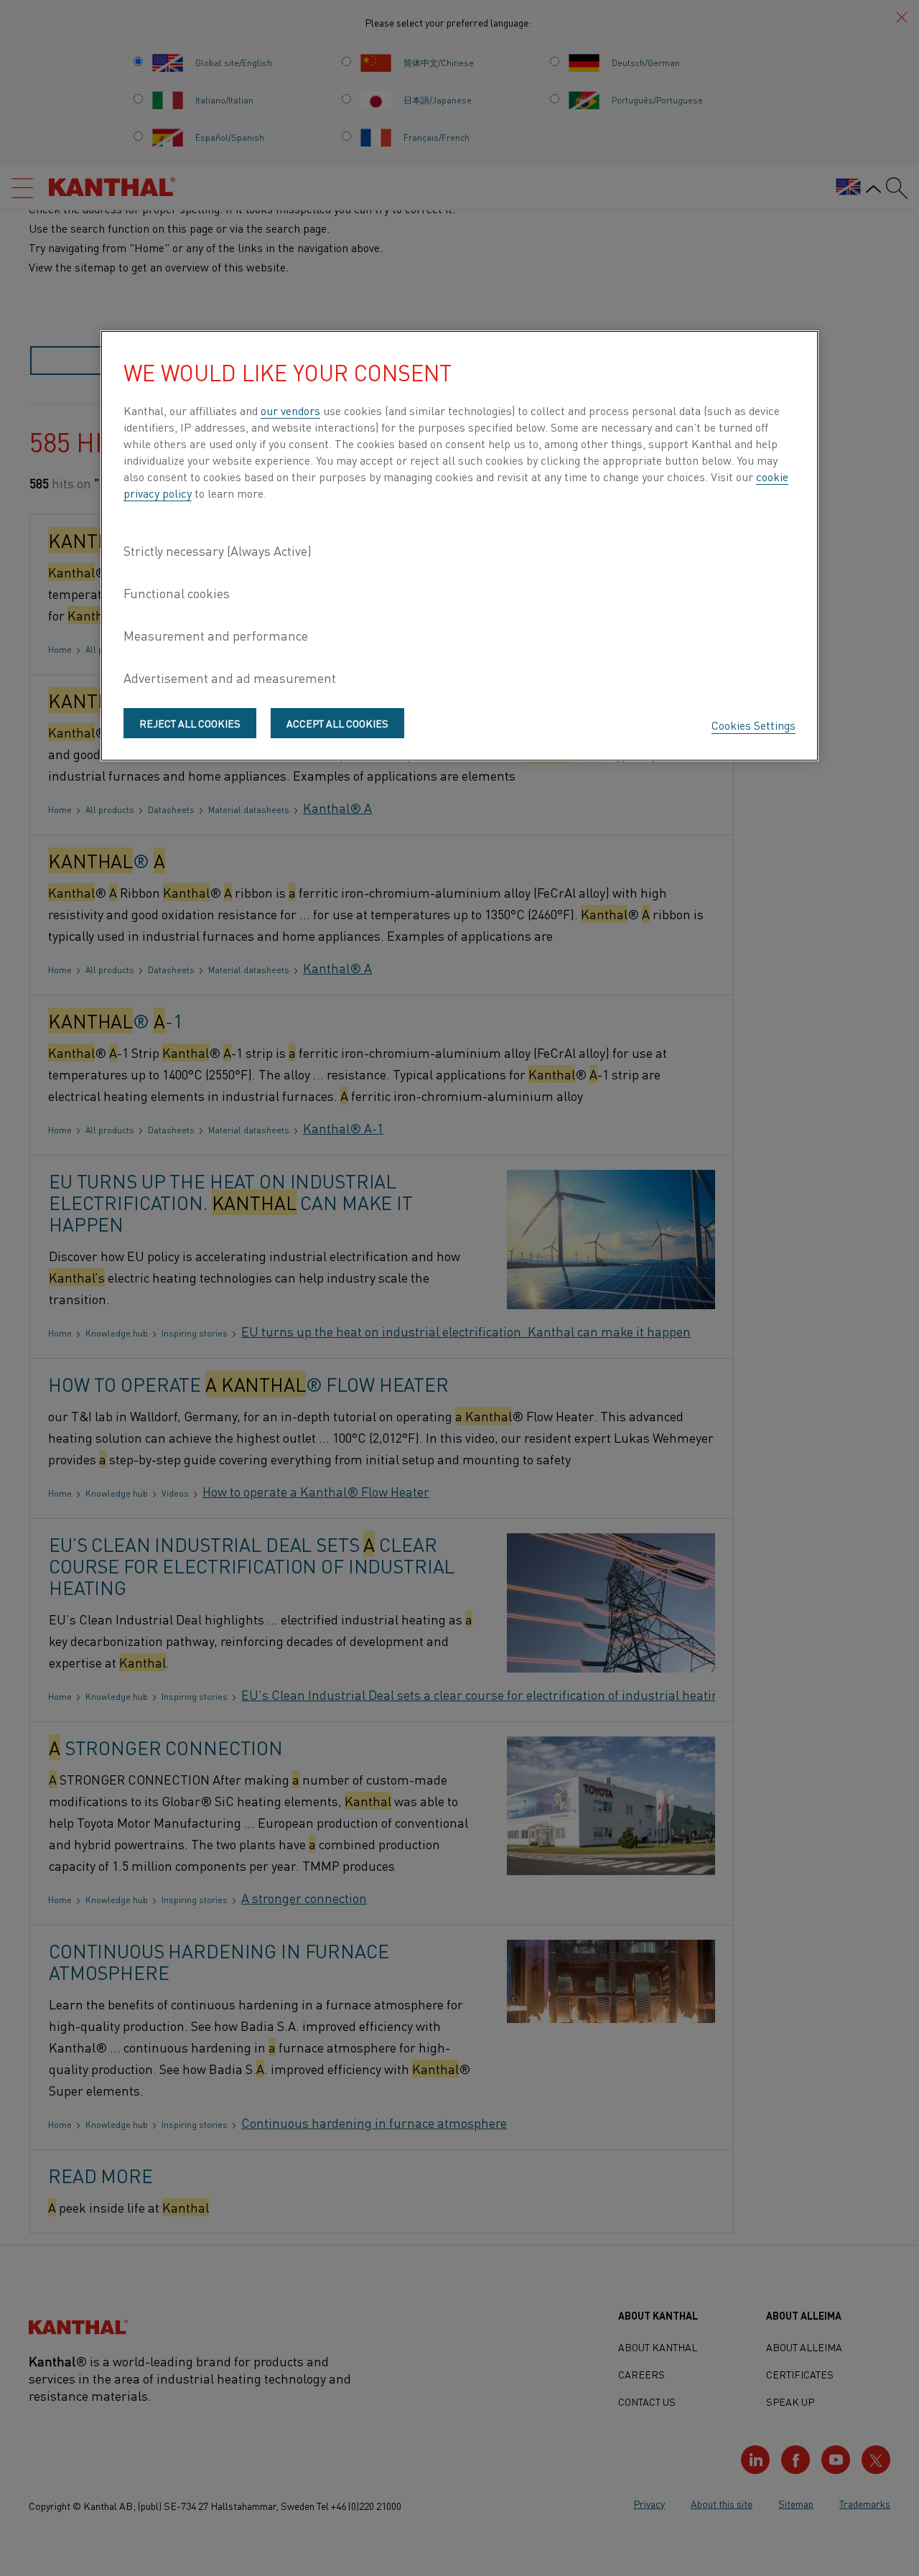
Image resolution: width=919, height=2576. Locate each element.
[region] (459, 546)
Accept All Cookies (337, 723)
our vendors (290, 410)
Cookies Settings (754, 725)
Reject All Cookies (190, 723)
